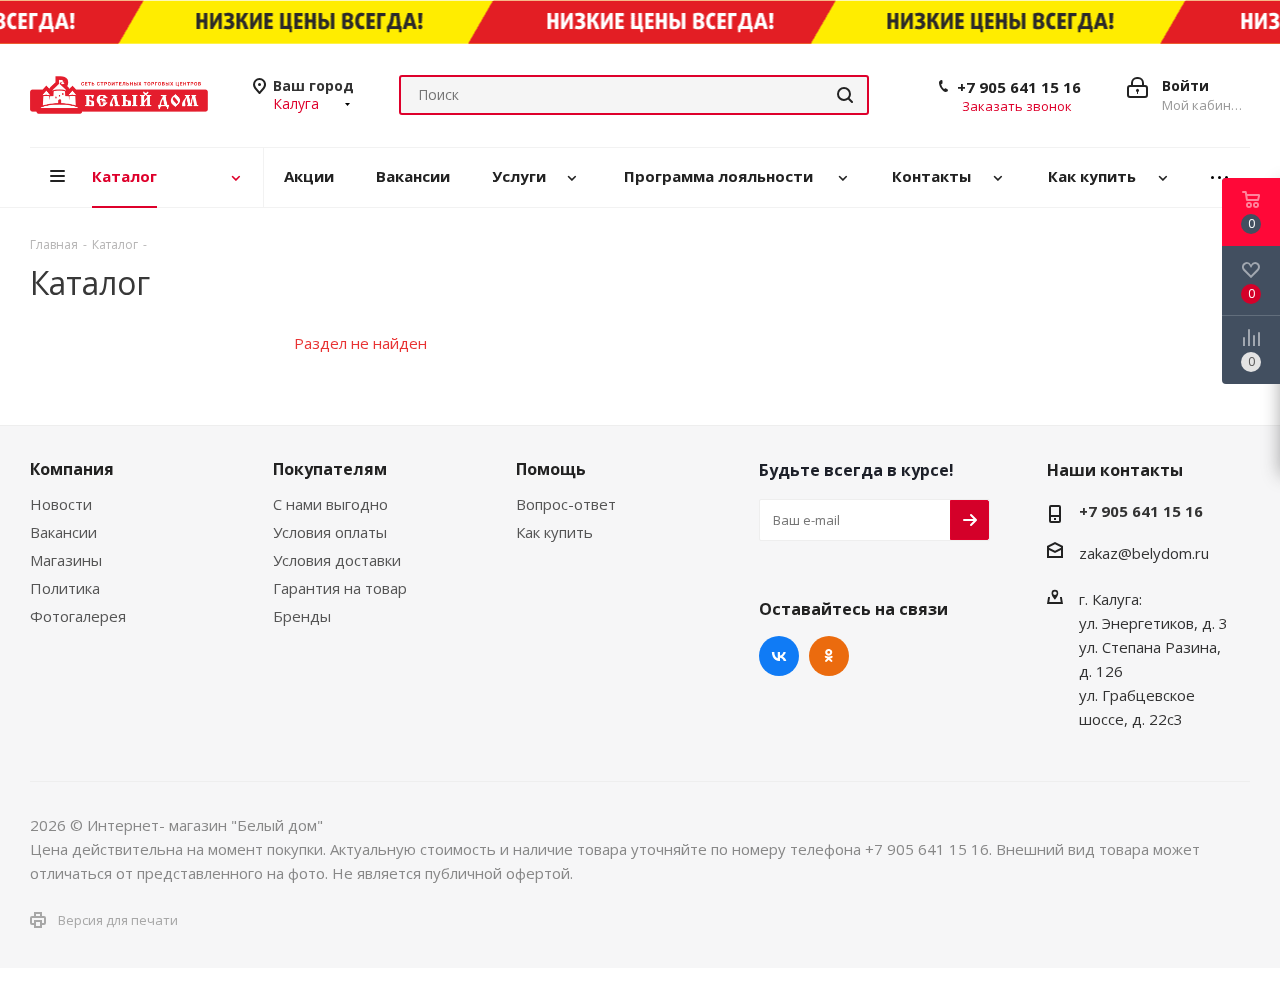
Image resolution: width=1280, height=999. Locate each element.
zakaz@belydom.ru (1144, 553)
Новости (61, 504)
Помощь (551, 469)
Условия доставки (337, 560)
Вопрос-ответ (566, 504)
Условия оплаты (330, 532)
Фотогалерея (78, 616)
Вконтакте (779, 656)
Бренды (302, 616)
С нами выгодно (330, 504)
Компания (72, 469)
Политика (65, 588)
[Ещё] (1220, 177)
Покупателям (330, 469)
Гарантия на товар (340, 588)
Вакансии (63, 532)
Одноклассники (829, 656)
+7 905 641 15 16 (1019, 87)
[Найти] (845, 95)
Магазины (66, 560)
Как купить (554, 532)
